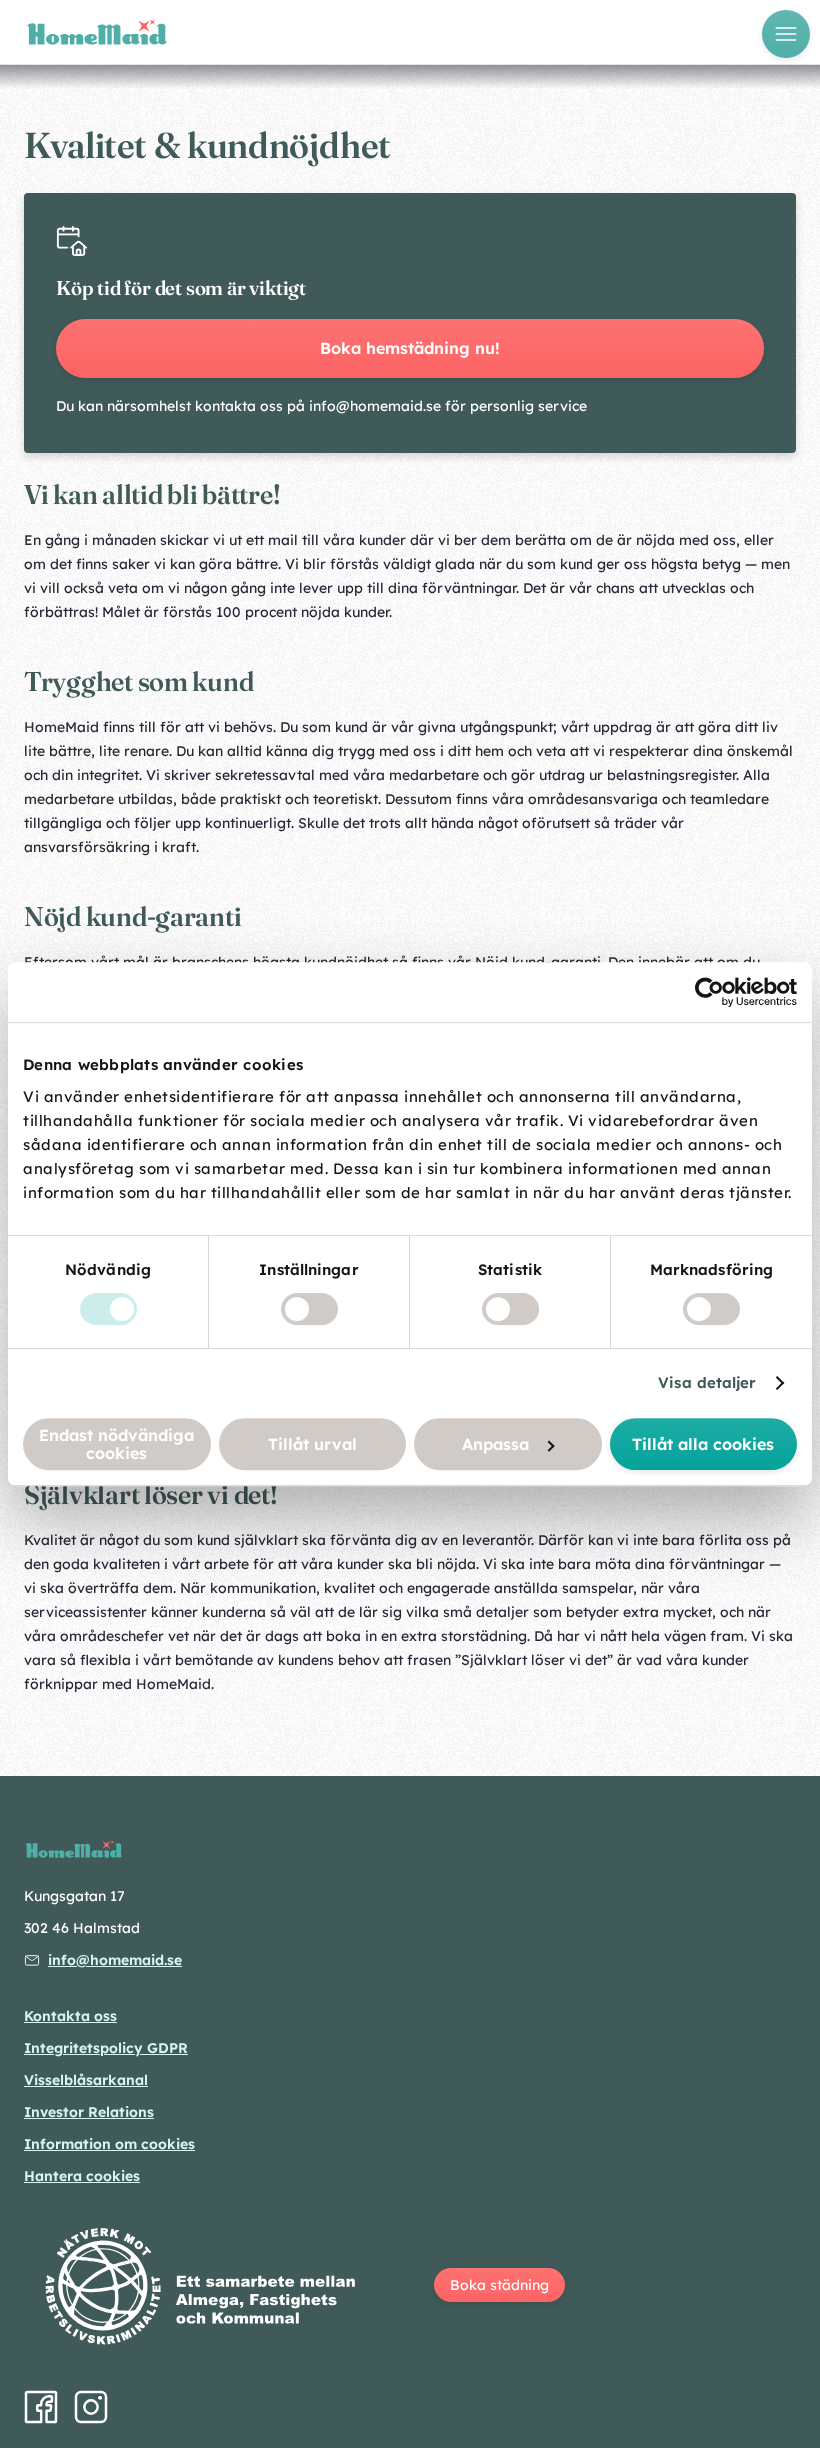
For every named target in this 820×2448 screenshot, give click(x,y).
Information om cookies (109, 2144)
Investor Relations (89, 2112)
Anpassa (495, 1444)
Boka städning (499, 2285)
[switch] (309, 1309)
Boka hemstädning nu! (410, 348)
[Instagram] (91, 2407)
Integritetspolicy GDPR (106, 2048)
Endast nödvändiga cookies (116, 1444)
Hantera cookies (82, 2176)
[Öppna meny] (786, 34)
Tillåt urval (312, 1444)
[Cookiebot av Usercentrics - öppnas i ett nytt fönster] (709, 992)
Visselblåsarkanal (86, 2080)
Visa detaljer (707, 1382)
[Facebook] (41, 2407)
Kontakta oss (70, 2016)
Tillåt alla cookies (703, 1444)
